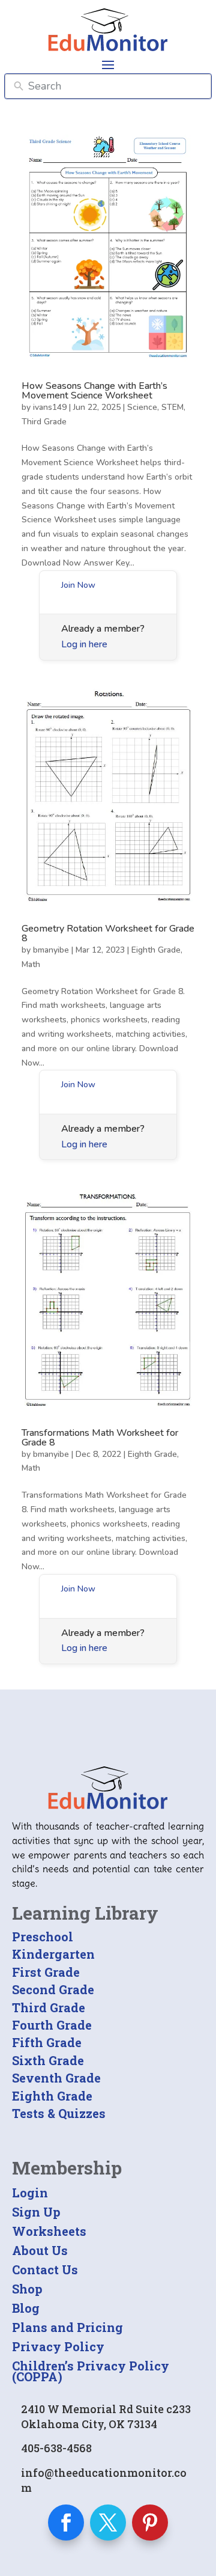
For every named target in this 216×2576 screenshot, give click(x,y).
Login (30, 2193)
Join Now (78, 585)
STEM (172, 407)
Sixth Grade (48, 2060)
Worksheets (49, 2231)
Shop (27, 2289)
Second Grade (53, 1989)
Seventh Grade (56, 2078)
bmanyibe (51, 950)
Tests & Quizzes (59, 2113)
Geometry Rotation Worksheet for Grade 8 (108, 933)
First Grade (46, 1972)
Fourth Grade (52, 2025)
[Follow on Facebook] (66, 2523)
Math (31, 964)
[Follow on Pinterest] (150, 2523)
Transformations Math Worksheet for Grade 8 (100, 1438)
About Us (40, 2250)
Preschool (43, 1937)
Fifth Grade (47, 2042)
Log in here (84, 644)
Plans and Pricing (67, 2327)
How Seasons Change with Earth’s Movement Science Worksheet (94, 391)
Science (142, 407)
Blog (26, 2308)
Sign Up (36, 2212)
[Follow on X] (108, 2523)
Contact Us (45, 2269)
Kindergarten (53, 1954)
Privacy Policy (58, 2346)
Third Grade (44, 422)
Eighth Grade (156, 950)
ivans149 (50, 407)
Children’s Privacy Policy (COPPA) (91, 2371)
